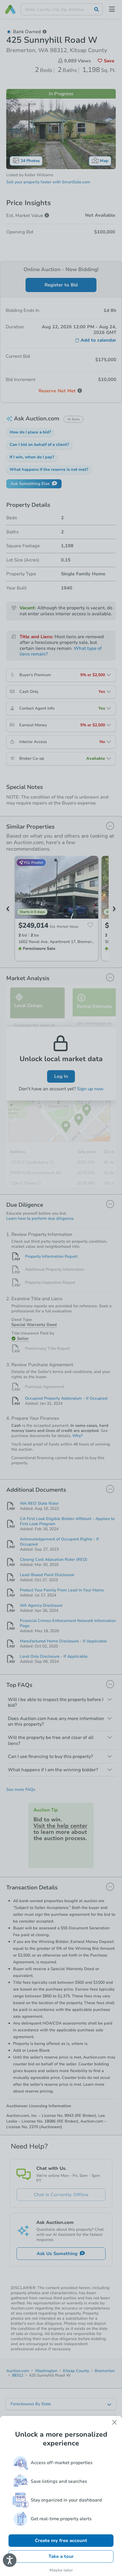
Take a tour (61, 2556)
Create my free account (61, 2541)
